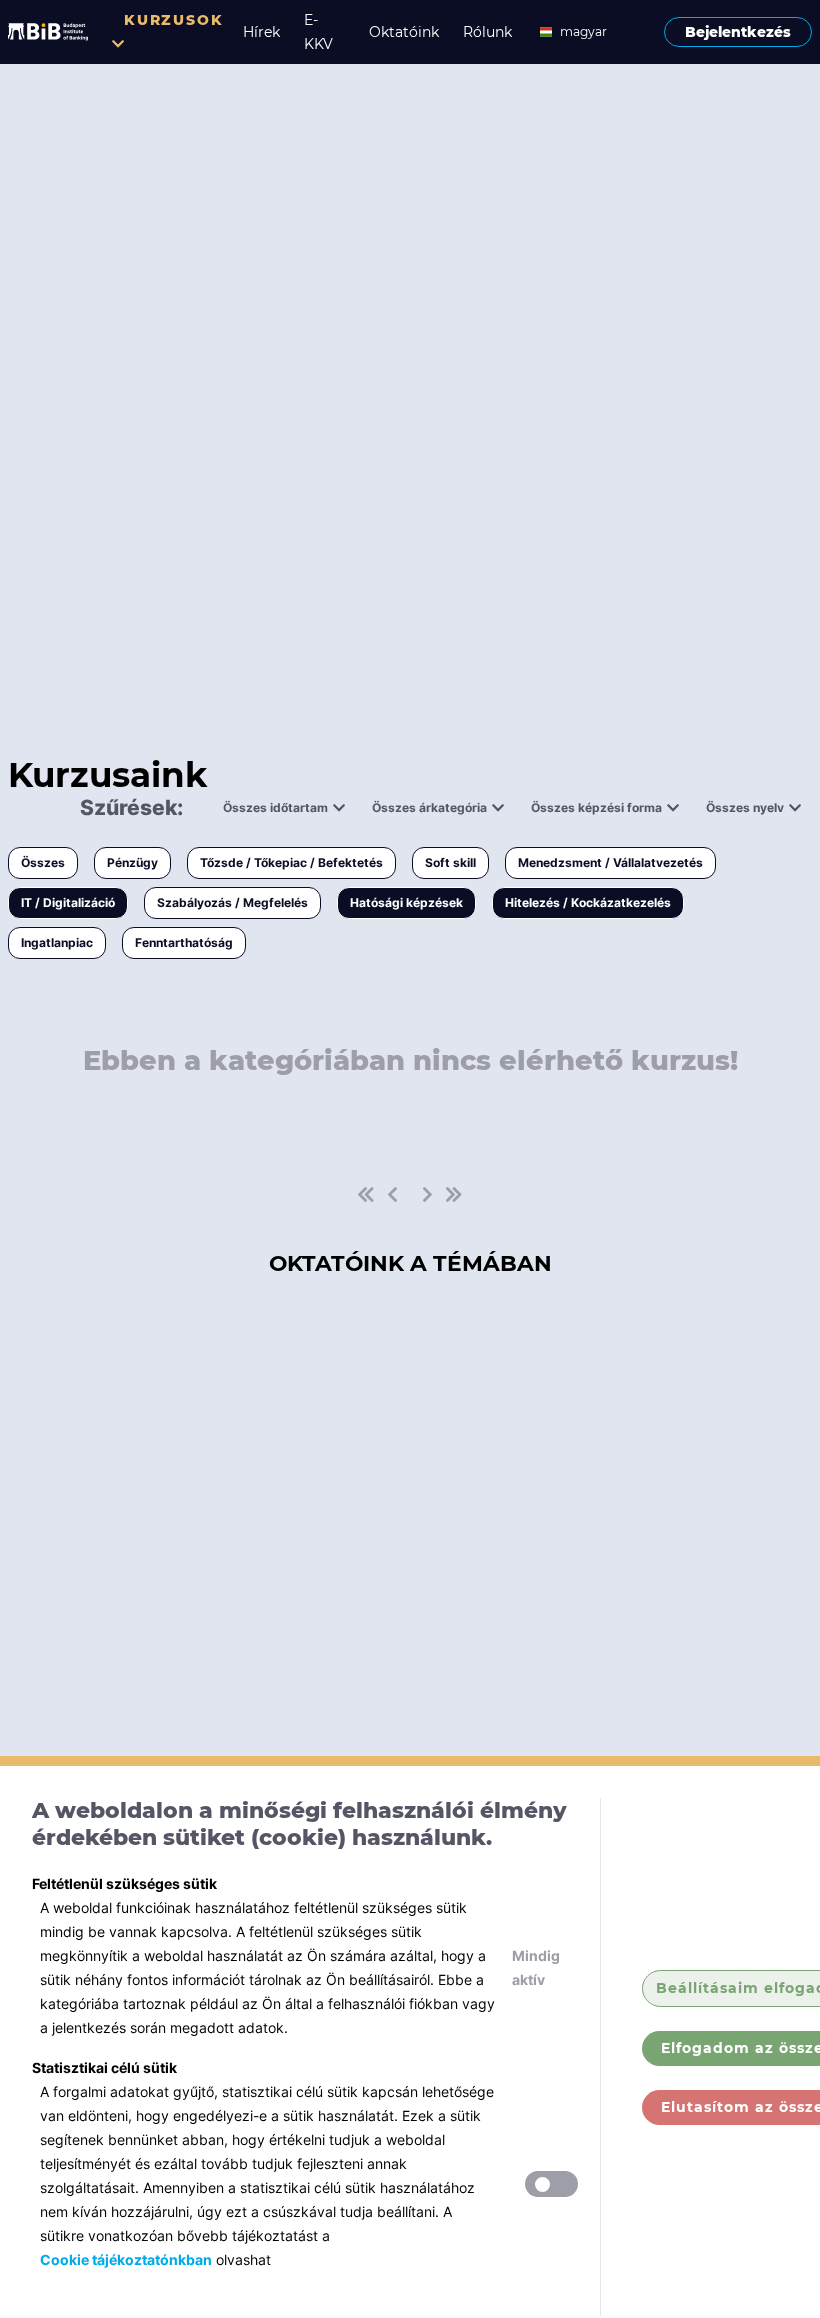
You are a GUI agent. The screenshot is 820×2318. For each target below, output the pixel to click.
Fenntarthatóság (184, 942)
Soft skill (450, 862)
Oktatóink (404, 32)
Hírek (261, 32)
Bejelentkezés (738, 32)
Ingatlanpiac (57, 942)
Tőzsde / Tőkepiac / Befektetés (291, 862)
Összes (43, 862)
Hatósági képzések (406, 902)
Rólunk (487, 32)
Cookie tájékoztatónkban (126, 2259)
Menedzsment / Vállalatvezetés (610, 862)
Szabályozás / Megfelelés (232, 902)
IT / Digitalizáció (68, 902)
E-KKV (318, 32)
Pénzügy (132, 862)
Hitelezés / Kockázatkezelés (588, 902)
